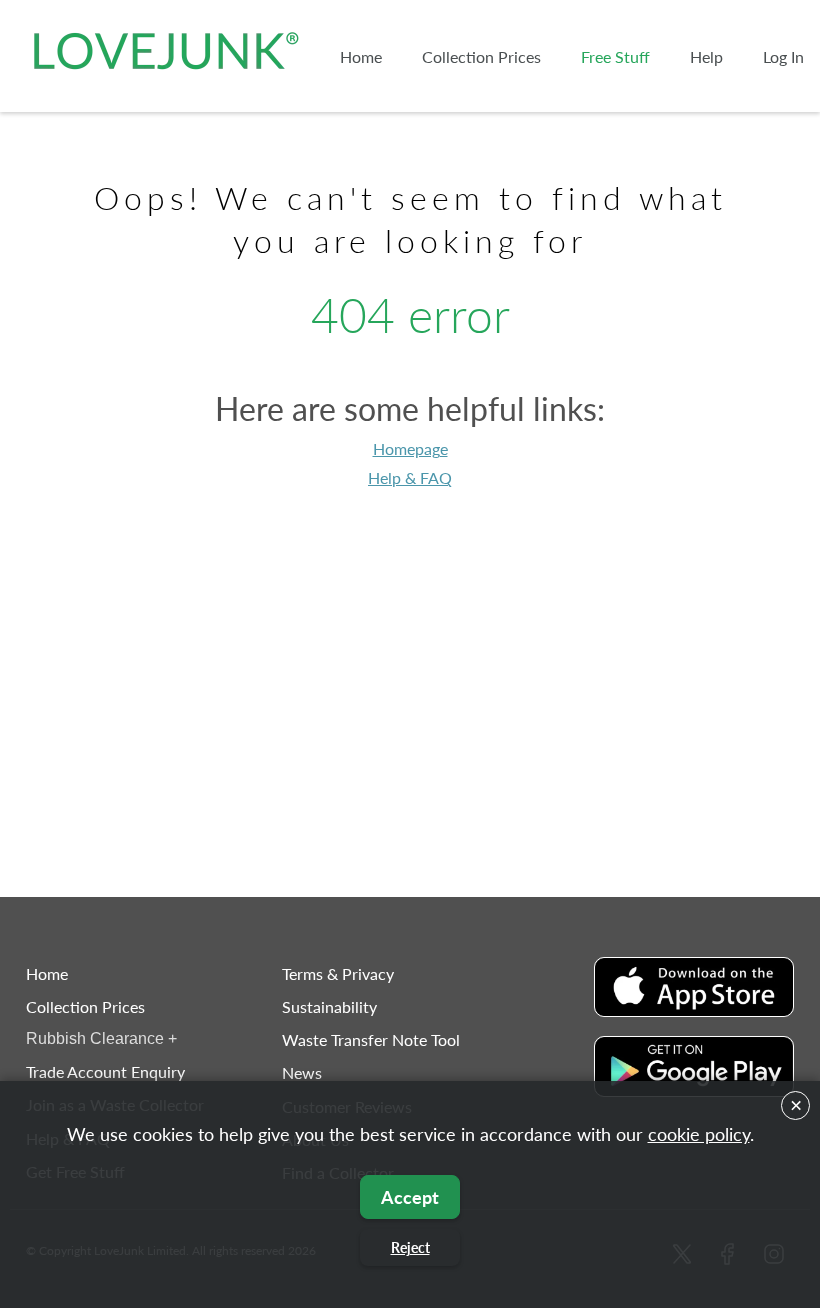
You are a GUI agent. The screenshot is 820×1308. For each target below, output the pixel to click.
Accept (410, 1197)
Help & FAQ (410, 477)
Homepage (410, 448)
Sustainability (329, 1006)
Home (47, 973)
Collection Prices (85, 1006)
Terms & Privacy (338, 973)
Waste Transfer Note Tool (371, 1039)
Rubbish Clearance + (101, 1038)
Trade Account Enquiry (105, 1071)
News (302, 1072)
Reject (410, 1247)
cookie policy (699, 1134)
